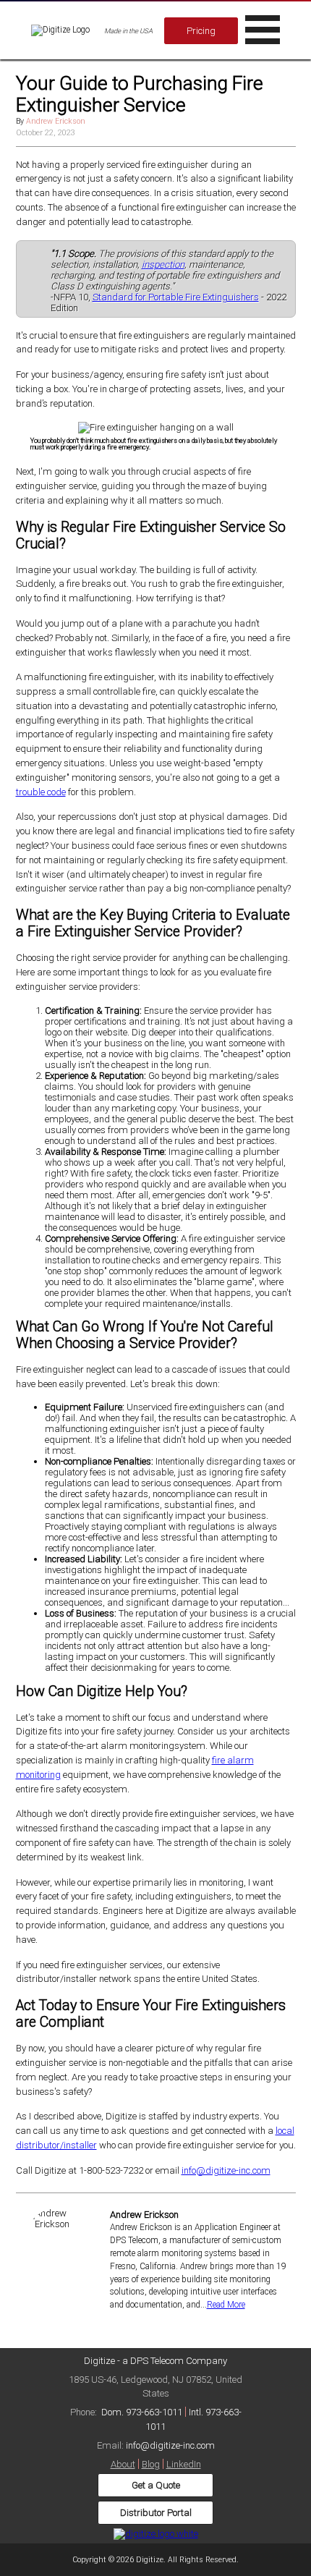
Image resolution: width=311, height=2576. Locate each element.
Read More (226, 2305)
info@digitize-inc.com (226, 2170)
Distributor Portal (156, 2513)
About (123, 2464)
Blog (151, 2464)
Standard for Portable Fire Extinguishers (176, 297)
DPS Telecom (157, 2361)
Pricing (201, 31)
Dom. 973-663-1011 (142, 2412)
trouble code (41, 792)
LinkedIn (184, 2464)
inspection (163, 264)
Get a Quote (156, 2485)
